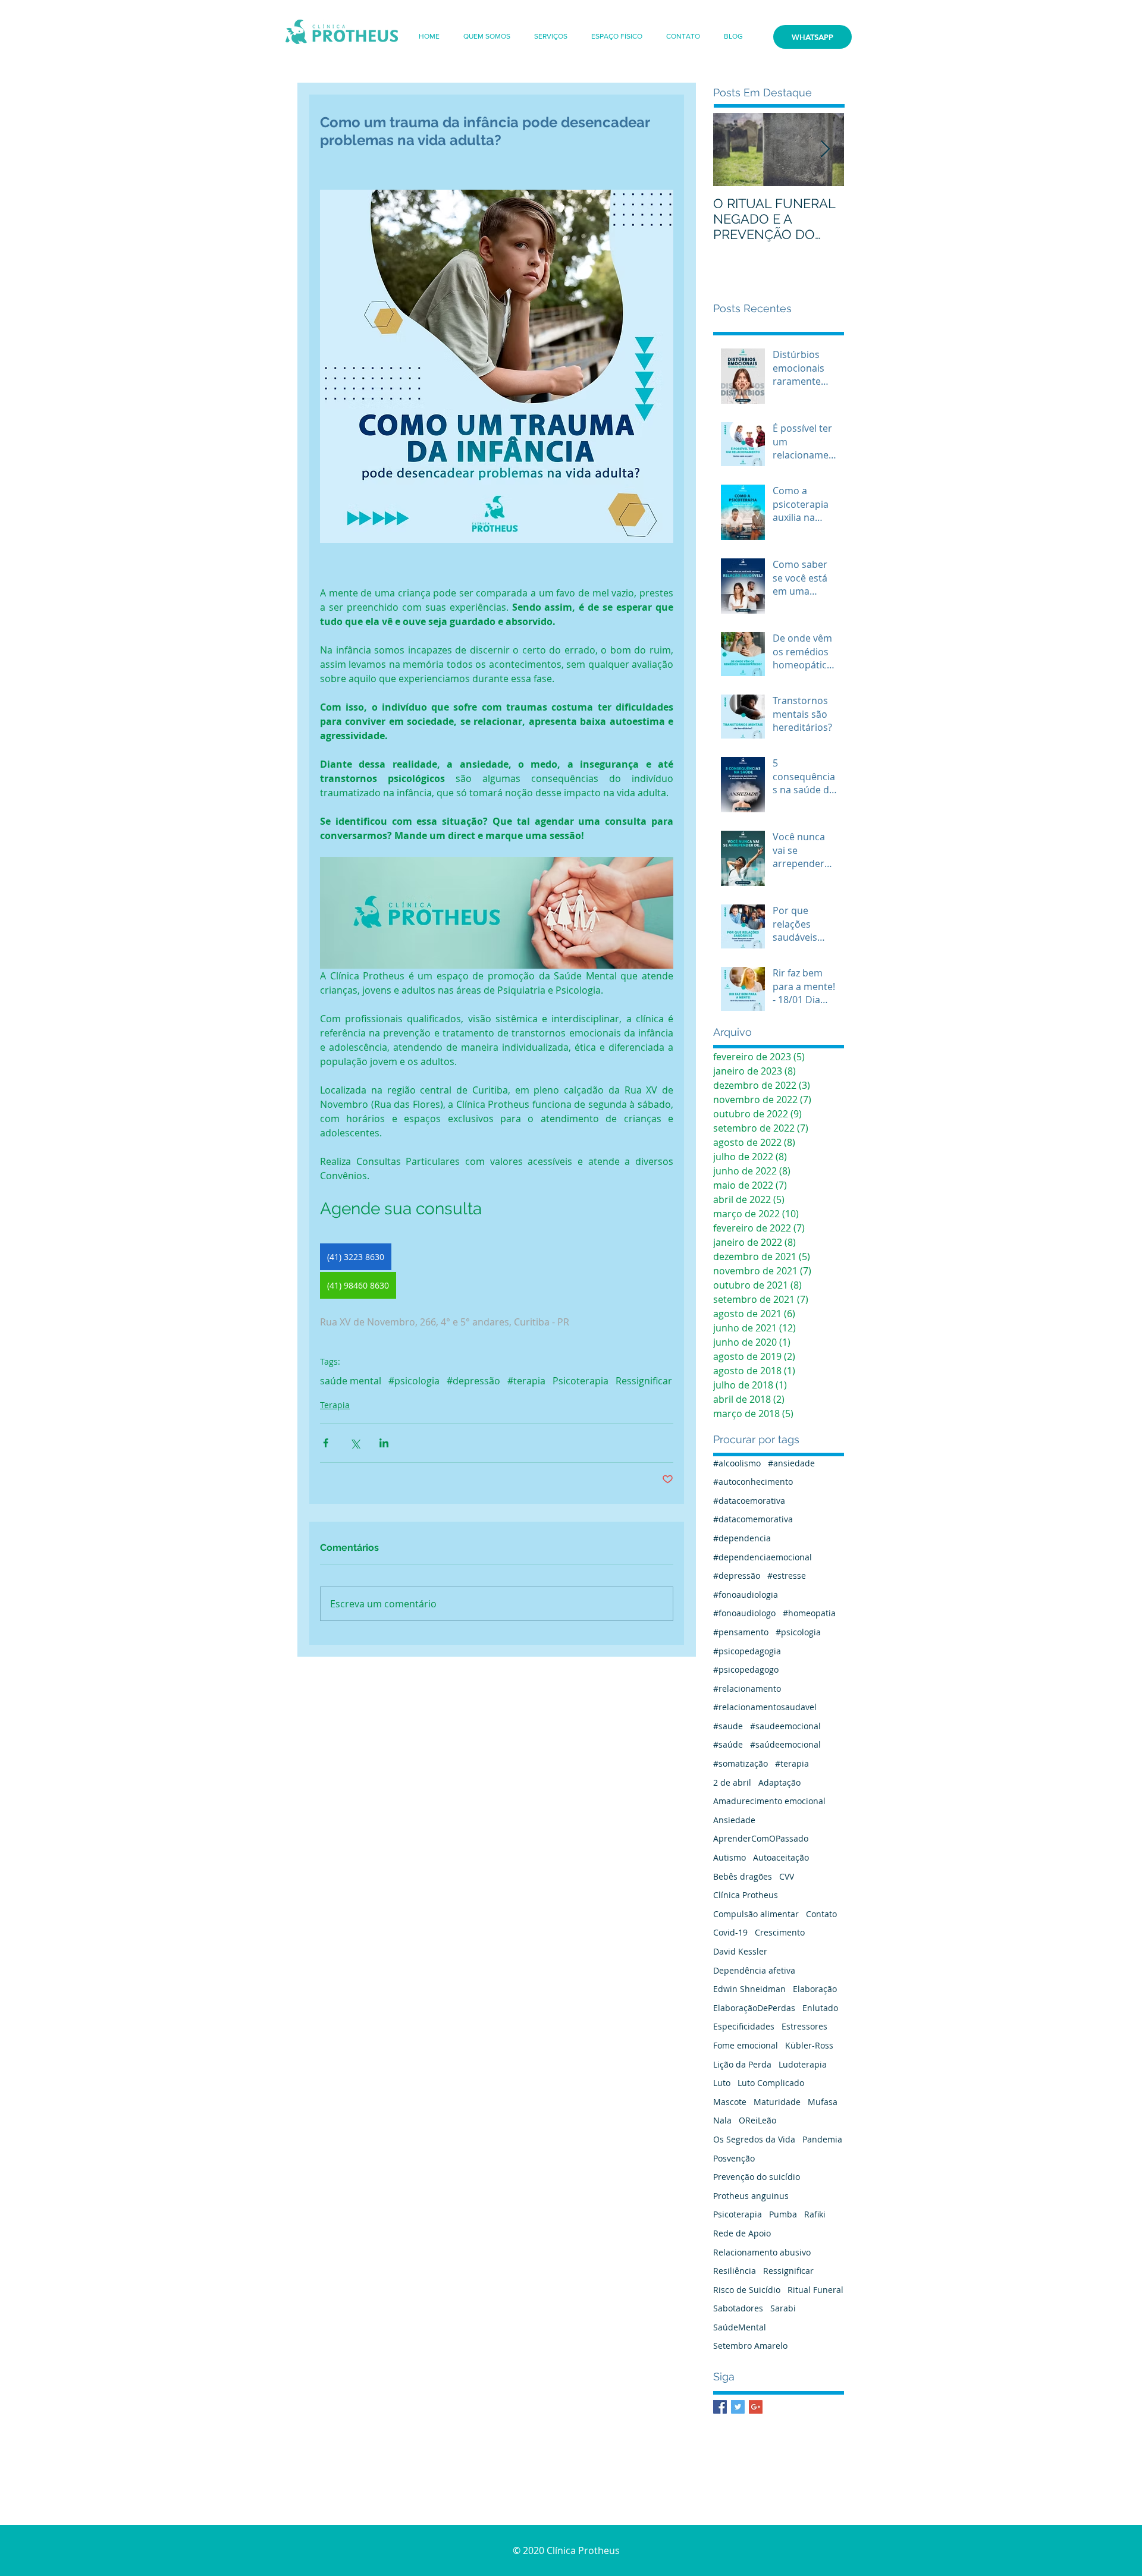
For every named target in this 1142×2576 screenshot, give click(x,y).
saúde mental (351, 1381)
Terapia (335, 1405)
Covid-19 (730, 1932)
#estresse (787, 1576)
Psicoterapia (581, 1381)
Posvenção (734, 2158)
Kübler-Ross (809, 2045)
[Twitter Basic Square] (738, 2407)
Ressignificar (644, 1381)
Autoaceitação (781, 1857)
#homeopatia (809, 1613)
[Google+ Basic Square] (756, 2407)
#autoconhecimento (753, 1482)
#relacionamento (747, 1688)
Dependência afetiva (754, 1970)
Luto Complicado (771, 2083)
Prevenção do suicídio (757, 2177)
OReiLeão (757, 2120)
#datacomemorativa (753, 1519)
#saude (728, 1726)
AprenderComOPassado (761, 1838)
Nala (722, 2120)
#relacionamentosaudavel (765, 1707)
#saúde (728, 1744)
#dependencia (742, 1538)
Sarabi (783, 2308)
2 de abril (732, 1782)
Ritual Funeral (815, 2290)
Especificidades (744, 2026)
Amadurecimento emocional (769, 1801)
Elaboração (815, 1989)
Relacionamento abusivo (762, 2252)
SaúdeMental (740, 2327)
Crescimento (780, 1932)
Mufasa (823, 2102)
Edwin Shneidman (749, 1989)
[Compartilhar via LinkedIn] (384, 1443)
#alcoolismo (737, 1463)
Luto (722, 2083)
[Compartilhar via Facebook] (326, 1443)
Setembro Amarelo (750, 2346)
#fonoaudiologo (744, 1613)
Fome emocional (746, 2045)
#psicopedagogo (746, 1669)
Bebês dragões (743, 1876)
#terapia (526, 1381)
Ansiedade (734, 1820)
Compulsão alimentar (756, 1914)
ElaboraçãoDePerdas (754, 2008)
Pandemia (822, 2139)
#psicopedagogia (747, 1651)
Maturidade (777, 2102)
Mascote (730, 2102)
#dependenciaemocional (763, 1557)
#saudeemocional (785, 1726)
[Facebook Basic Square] (720, 2407)
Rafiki (815, 2214)
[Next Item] (825, 150)
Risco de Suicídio (747, 2290)
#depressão (473, 1381)
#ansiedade (791, 1463)
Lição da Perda (742, 2064)
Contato (821, 1914)
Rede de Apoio (742, 2233)
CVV (787, 1876)
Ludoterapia (803, 2064)
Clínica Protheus (746, 1895)
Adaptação (779, 1782)
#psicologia (414, 1381)
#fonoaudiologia (746, 1595)
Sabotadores (738, 2308)
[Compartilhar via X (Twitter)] (355, 1443)
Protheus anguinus (751, 2196)
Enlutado (820, 2008)
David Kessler (740, 1951)
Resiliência (735, 2271)
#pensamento (741, 1632)
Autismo (730, 1857)
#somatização (741, 1763)
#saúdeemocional (785, 1744)
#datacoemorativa (749, 1501)
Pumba (783, 2214)
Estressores (804, 2026)
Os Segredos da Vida (754, 2139)
